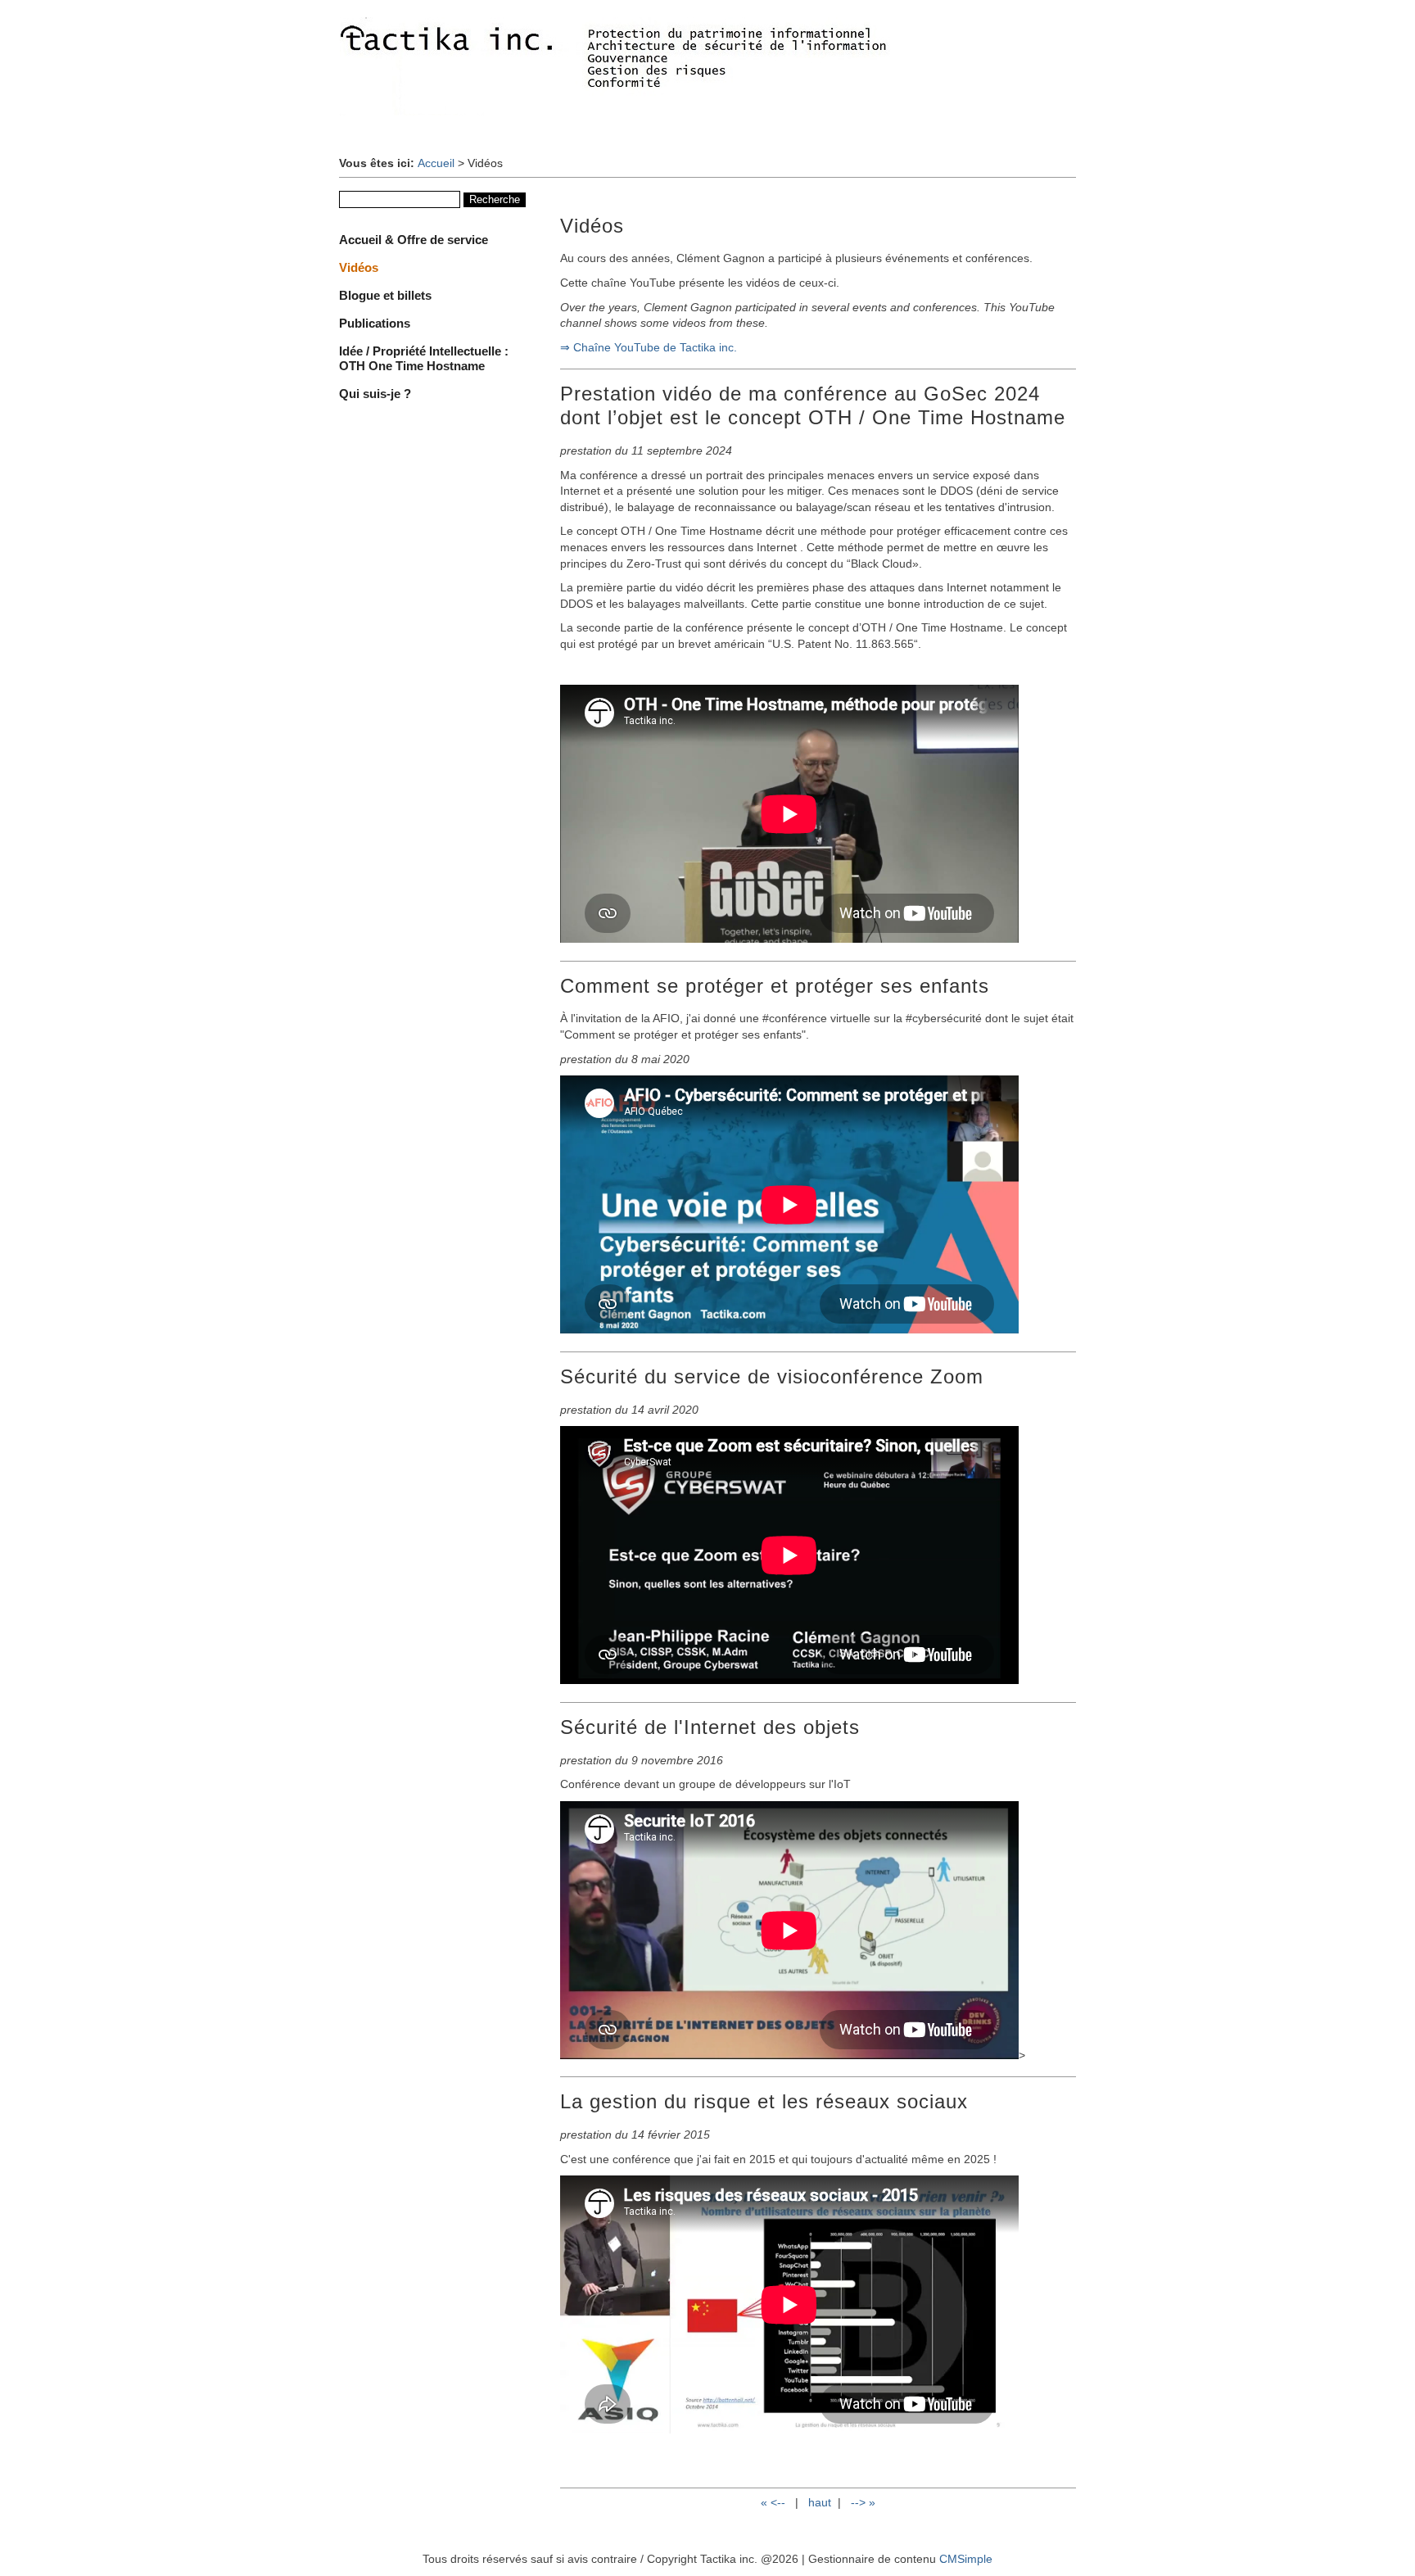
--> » (863, 2502)
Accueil (436, 163)
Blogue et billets (385, 295)
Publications (375, 323)
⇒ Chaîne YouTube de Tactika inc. (649, 347)
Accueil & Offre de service (414, 240)
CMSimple (966, 2559)
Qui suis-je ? (375, 394)
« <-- (775, 2502)
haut (820, 2502)
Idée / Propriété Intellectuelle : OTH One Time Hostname (424, 358)
